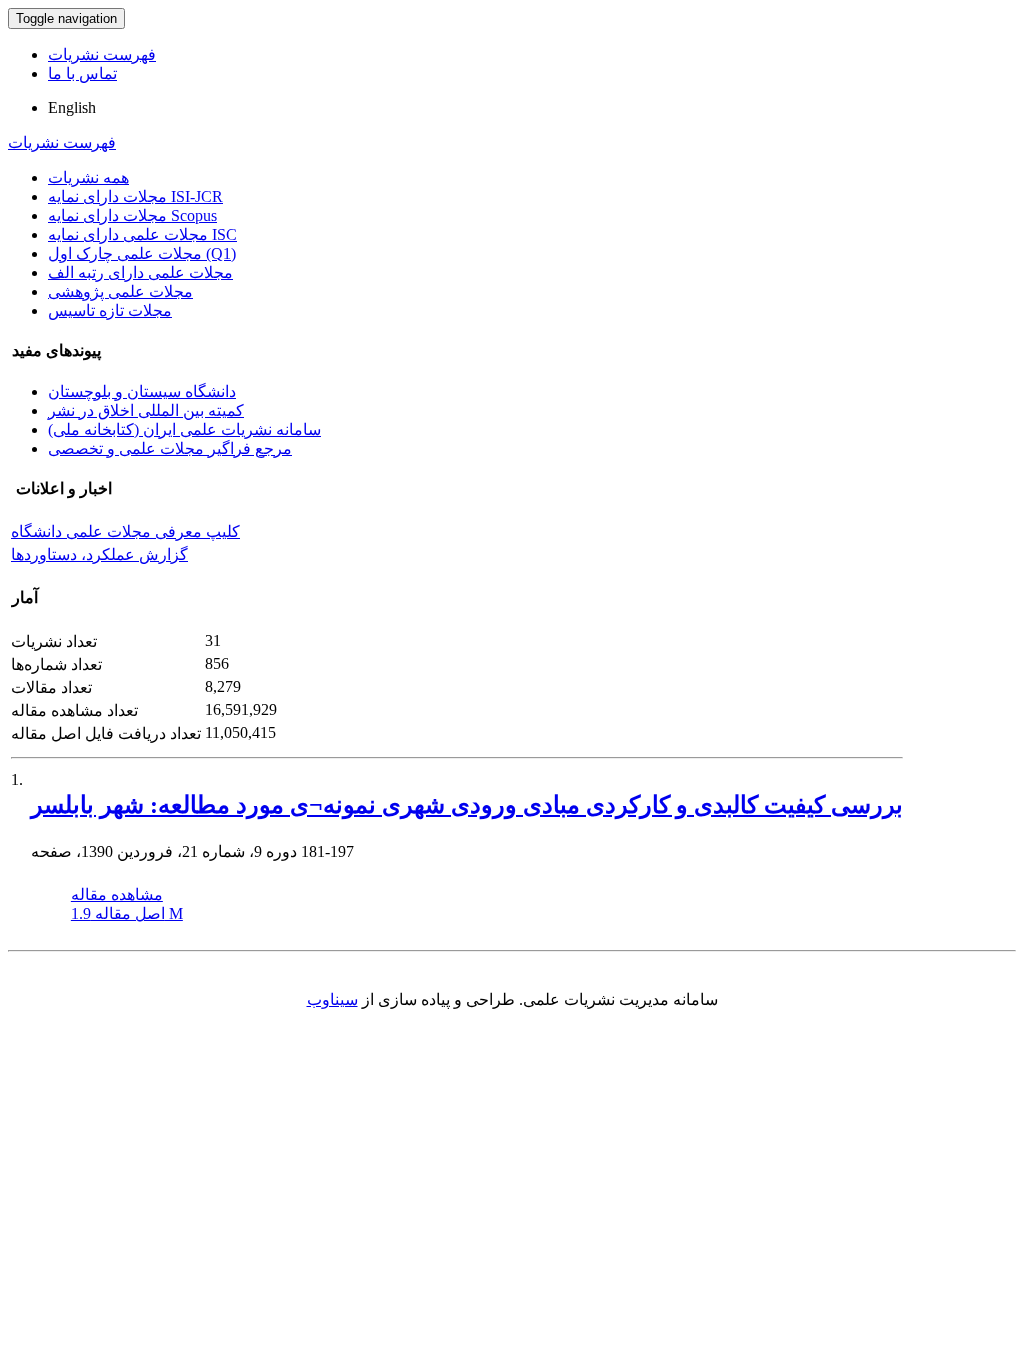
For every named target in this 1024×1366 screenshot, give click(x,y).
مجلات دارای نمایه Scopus (132, 215)
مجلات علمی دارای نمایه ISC (142, 234)
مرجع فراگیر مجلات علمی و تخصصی (170, 448)
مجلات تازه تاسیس (110, 310)
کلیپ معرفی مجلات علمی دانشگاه (125, 531)
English (72, 107)
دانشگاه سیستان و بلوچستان (142, 391)
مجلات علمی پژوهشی (120, 291)
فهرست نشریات (102, 54)
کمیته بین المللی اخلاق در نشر (146, 410)
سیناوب (332, 999)
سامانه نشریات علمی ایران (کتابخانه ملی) (184, 429)
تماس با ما (82, 73)
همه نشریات (88, 177)
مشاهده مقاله (117, 894)
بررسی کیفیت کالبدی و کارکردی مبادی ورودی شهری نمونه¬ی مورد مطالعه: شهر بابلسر (467, 805)
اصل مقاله (127, 913)
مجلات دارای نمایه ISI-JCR (135, 196)
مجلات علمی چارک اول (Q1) (142, 253)
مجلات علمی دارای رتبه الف (140, 272)
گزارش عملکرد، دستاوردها (99, 554)
